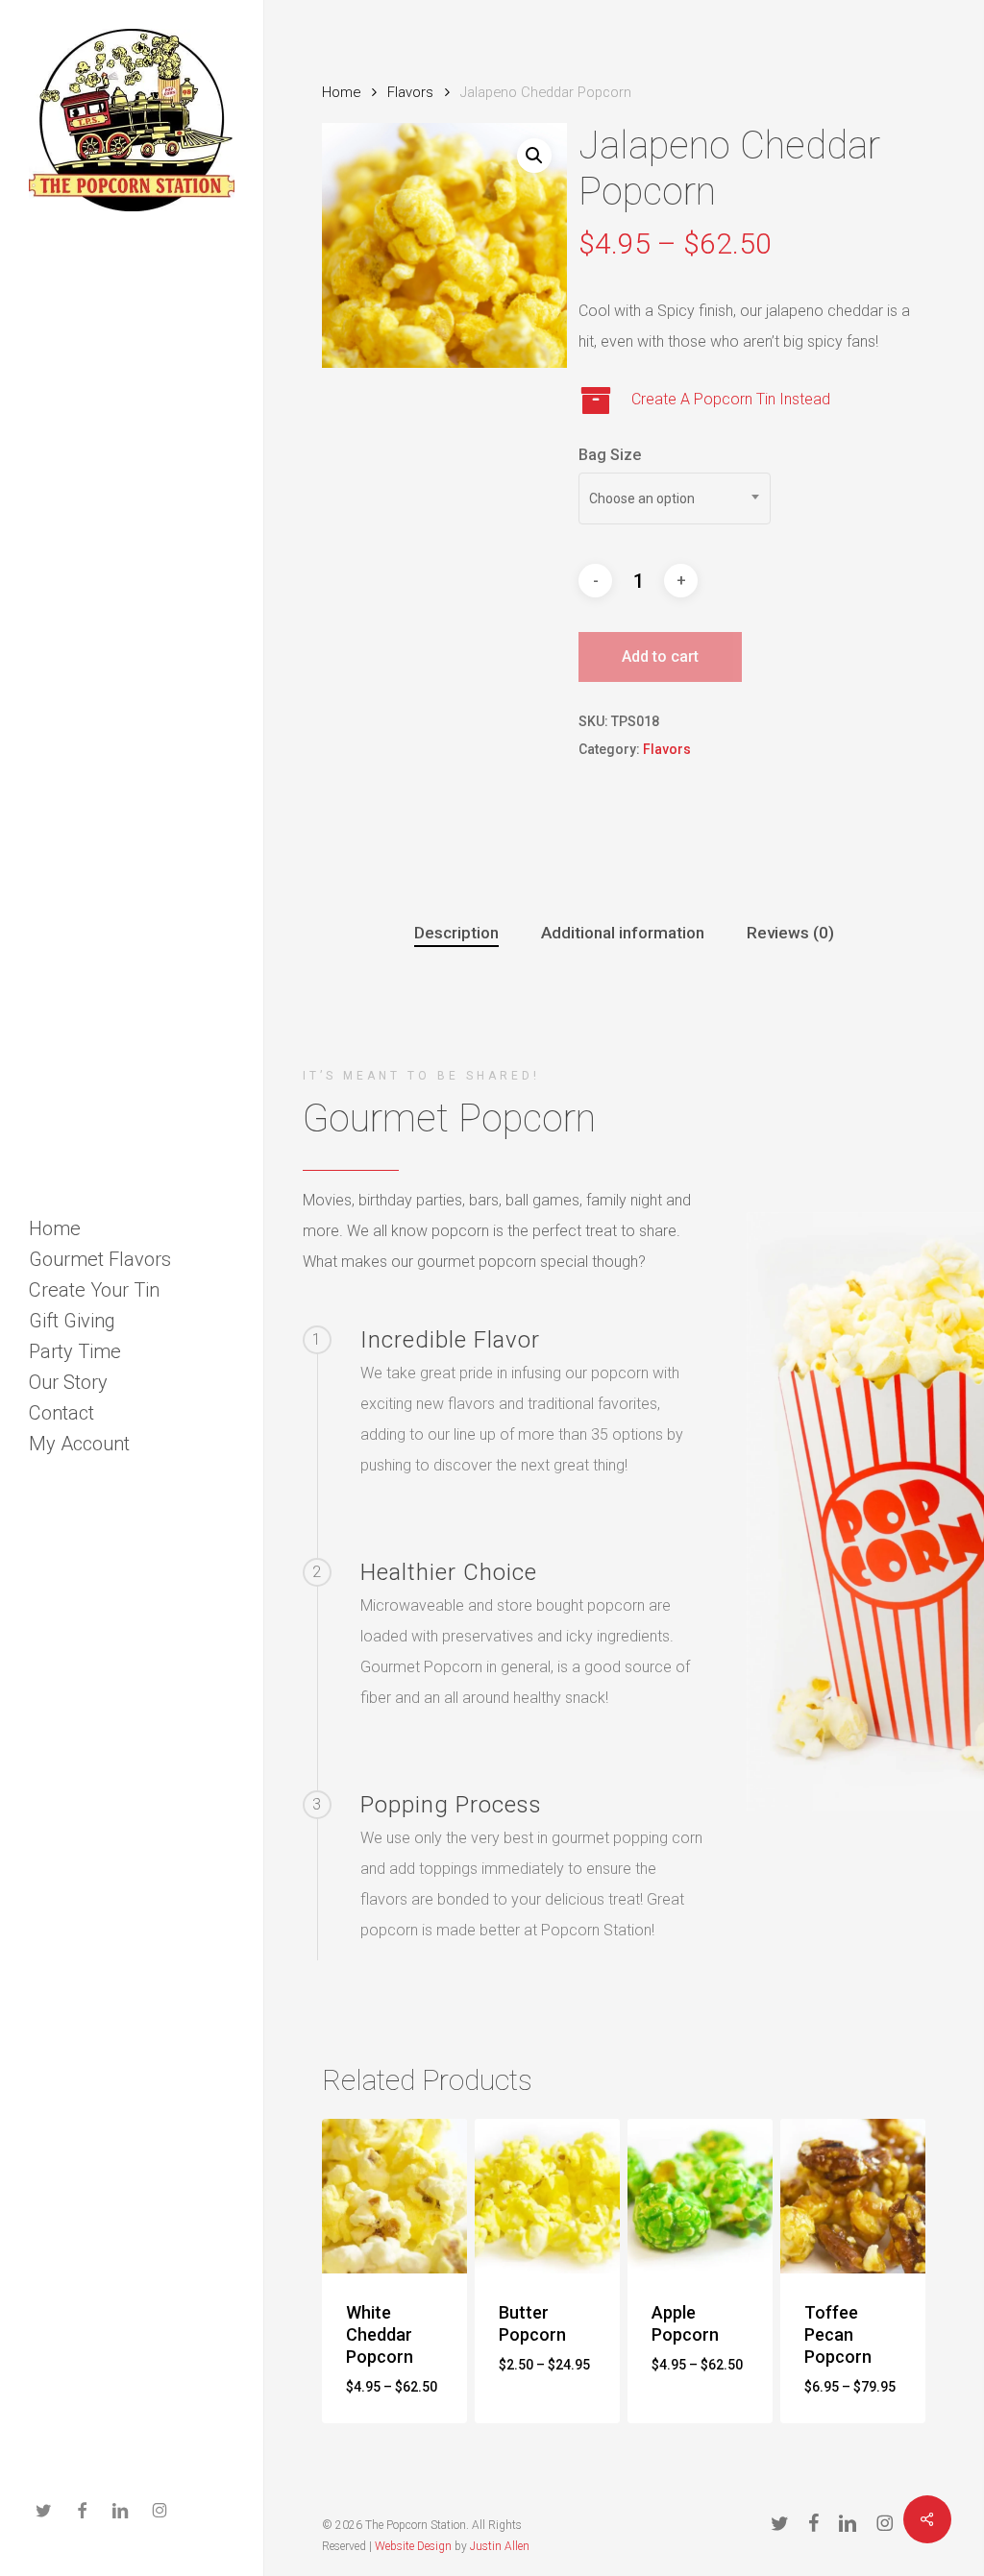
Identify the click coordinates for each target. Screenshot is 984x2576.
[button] (534, 156)
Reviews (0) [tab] (790, 933)
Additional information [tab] (623, 933)
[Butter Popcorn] (547, 2196)
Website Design (413, 2546)
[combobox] (675, 498)
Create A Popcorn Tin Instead (731, 399)
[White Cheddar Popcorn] (394, 2196)
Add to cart (660, 656)
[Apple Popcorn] (700, 2196)
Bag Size (610, 455)
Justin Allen (500, 2546)
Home (341, 92)
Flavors (410, 92)
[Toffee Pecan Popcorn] (853, 2196)
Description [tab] (456, 933)
